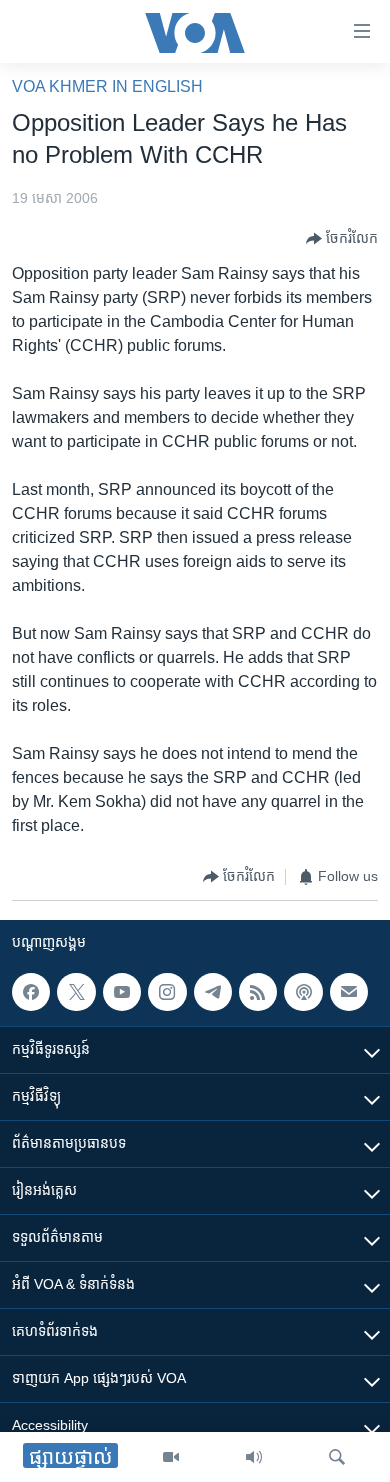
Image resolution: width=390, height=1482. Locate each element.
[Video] (171, 1457)
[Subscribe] (349, 992)
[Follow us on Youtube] (122, 992)
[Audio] (254, 1457)
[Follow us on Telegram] (213, 992)
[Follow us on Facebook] (31, 992)
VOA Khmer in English (107, 86)
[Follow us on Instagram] (167, 992)
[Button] (342, 239)
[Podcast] (303, 992)
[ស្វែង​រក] (337, 1457)
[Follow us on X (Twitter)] (76, 992)
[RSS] (258, 992)
